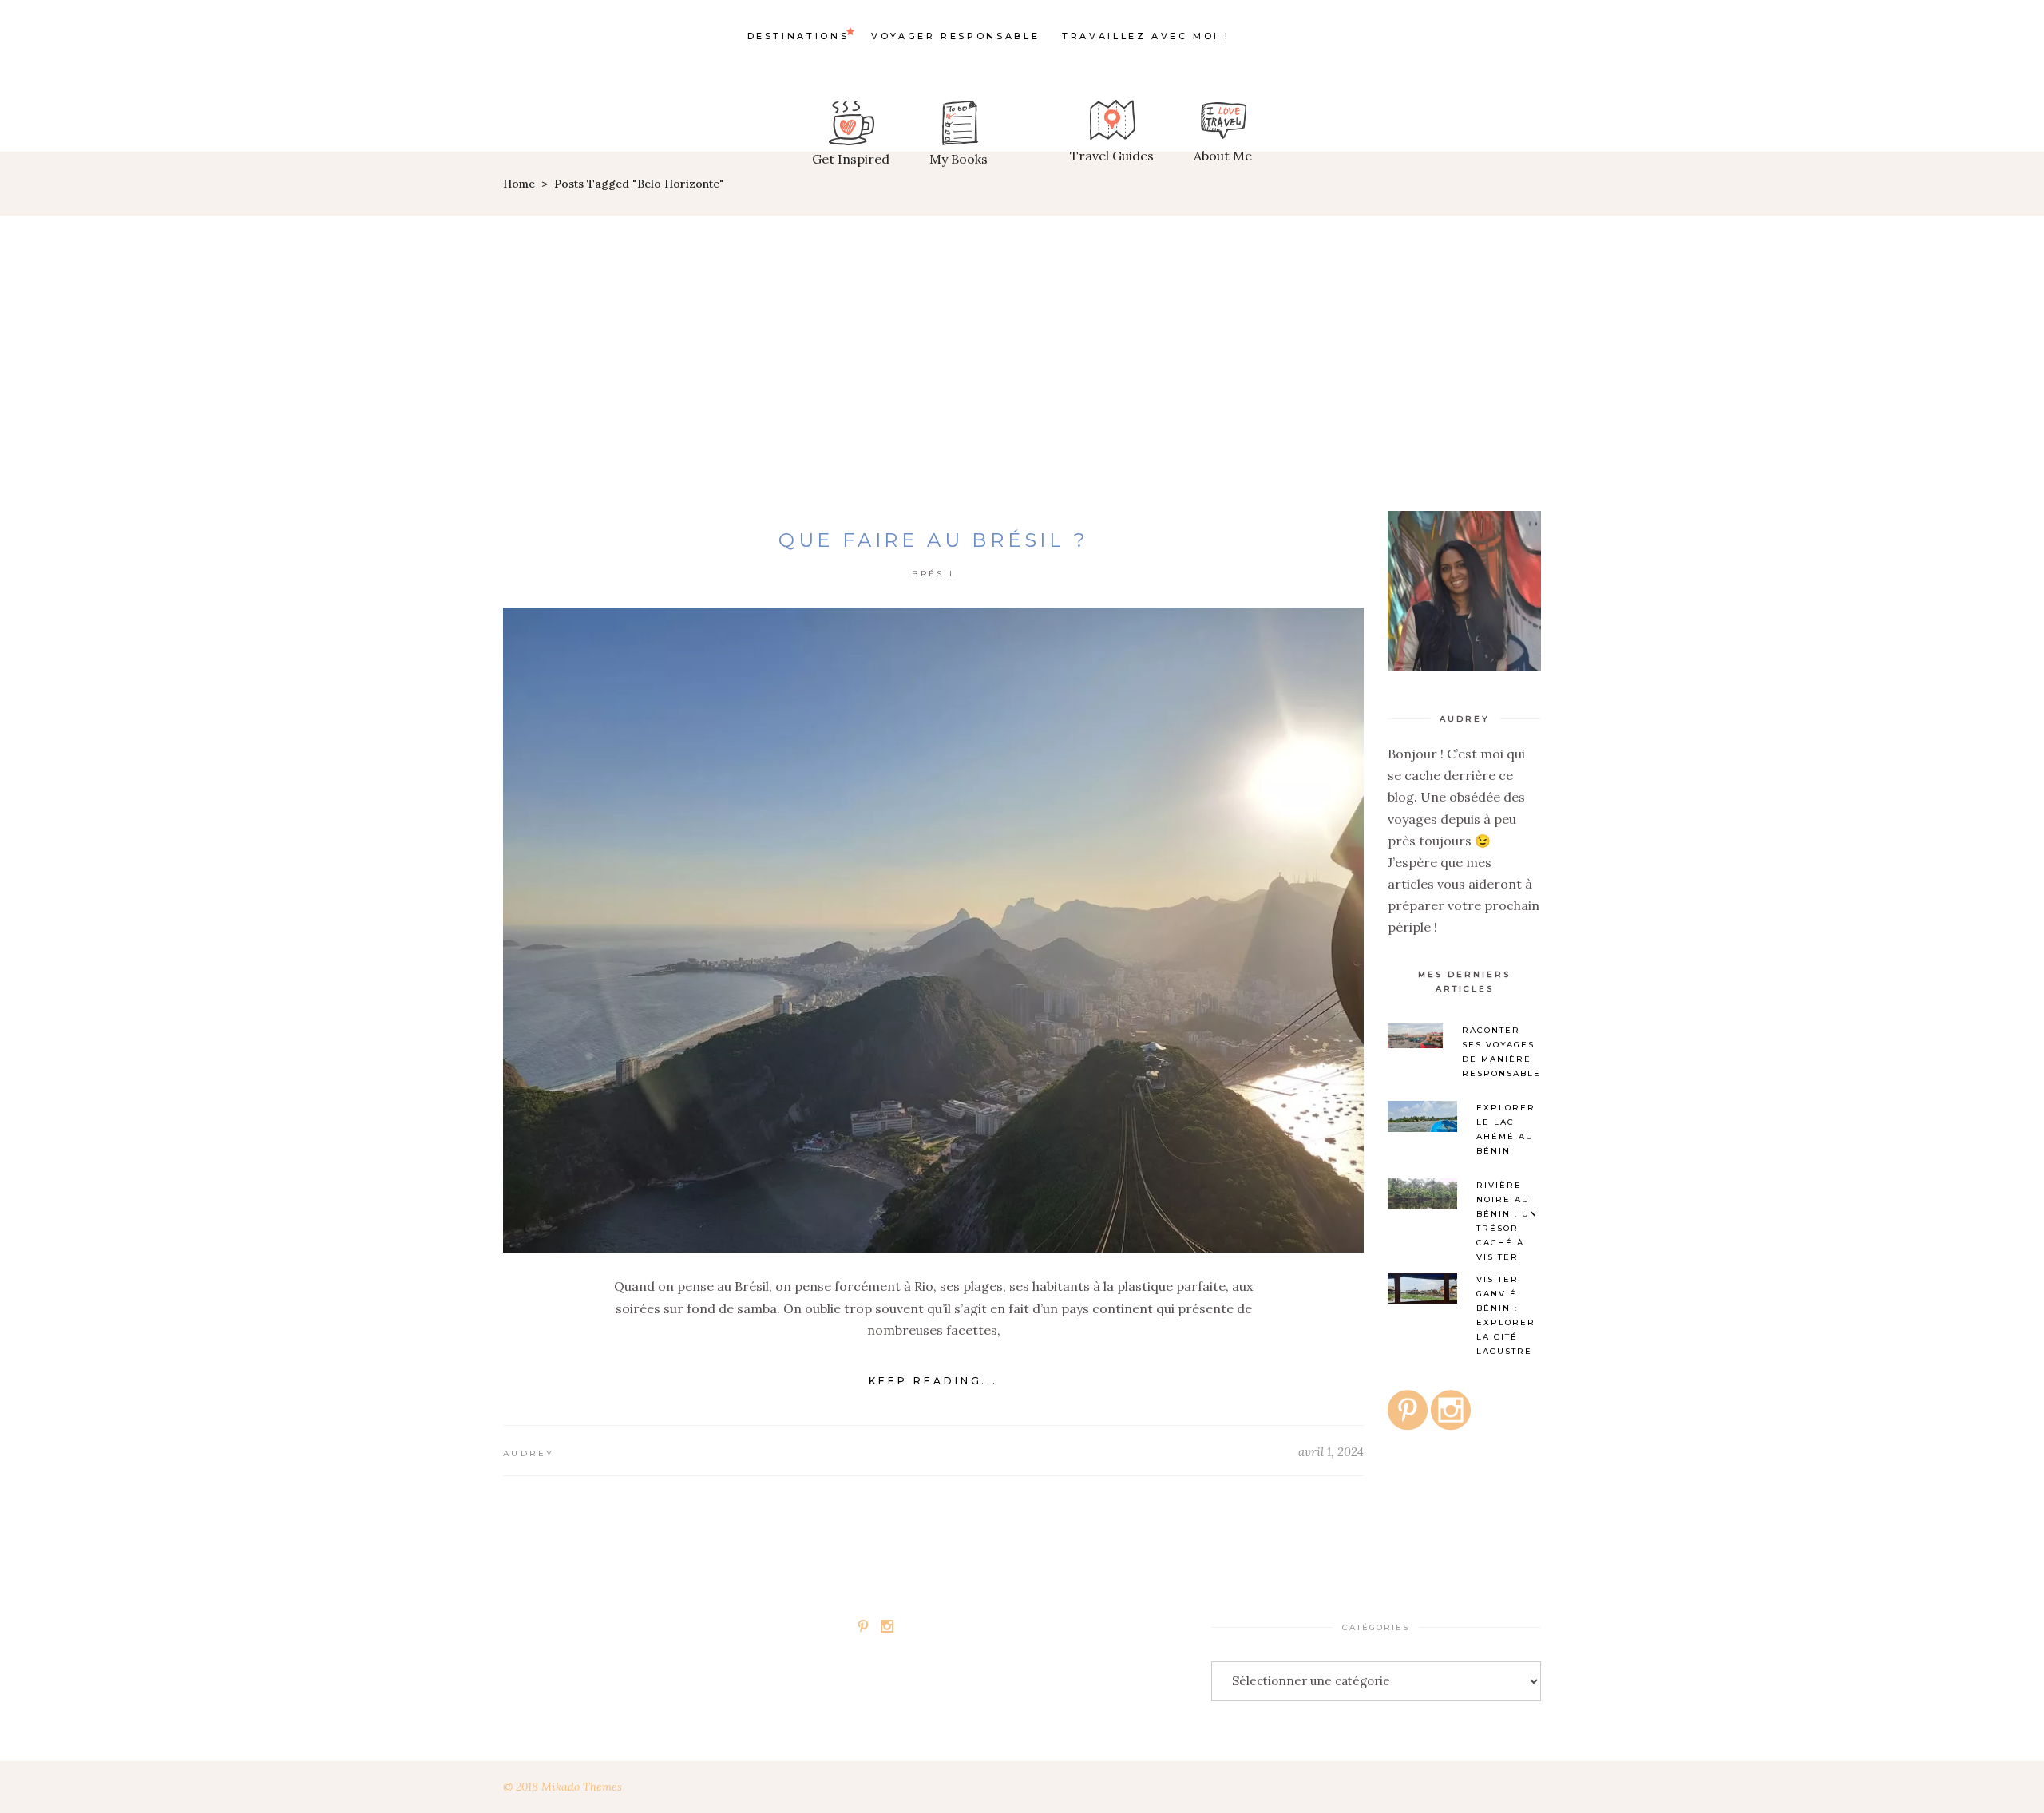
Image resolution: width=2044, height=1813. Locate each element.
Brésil (934, 574)
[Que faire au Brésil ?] (933, 930)
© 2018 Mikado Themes (562, 1787)
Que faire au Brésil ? (934, 540)
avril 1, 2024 (1331, 1452)
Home (519, 184)
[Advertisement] (1022, 335)
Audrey (529, 1453)
